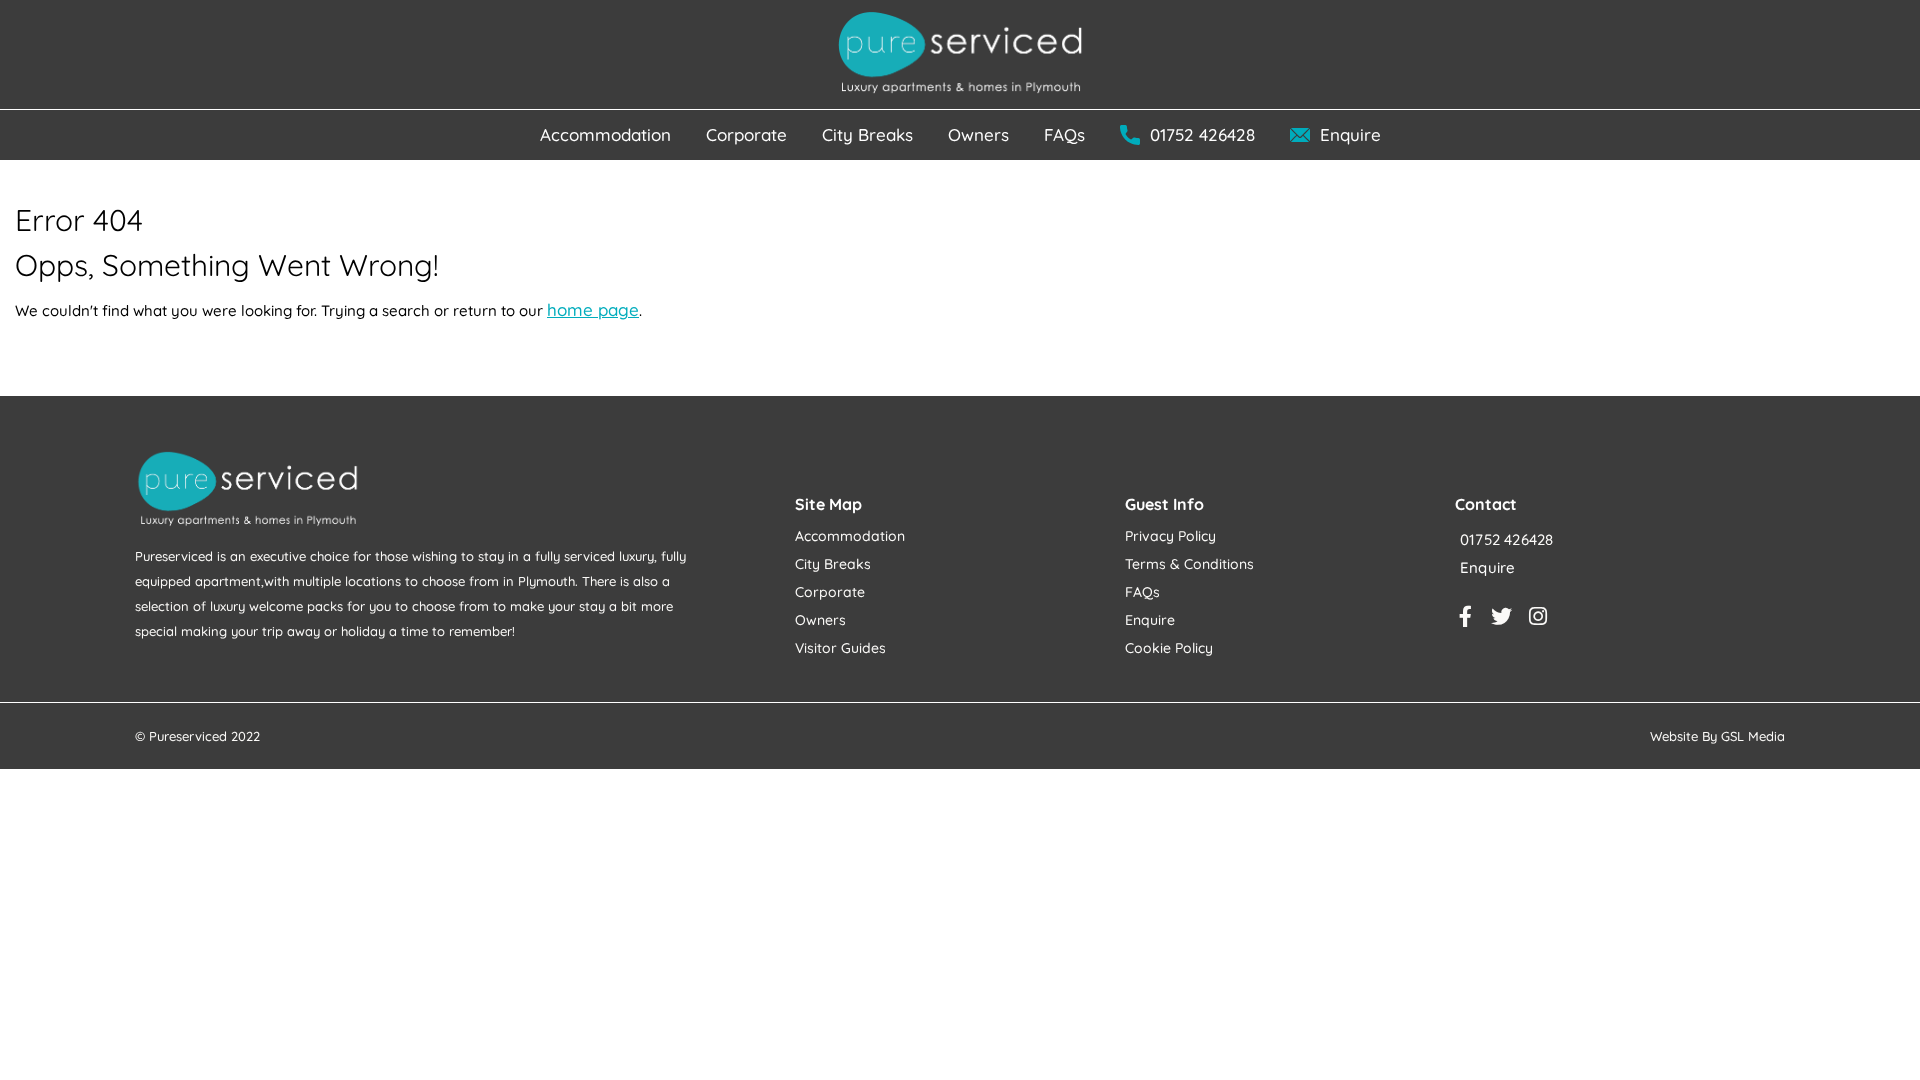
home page (593, 309)
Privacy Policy (1170, 536)
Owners (820, 620)
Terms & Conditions (1189, 564)
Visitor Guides (840, 648)
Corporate (830, 592)
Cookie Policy (1169, 648)
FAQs (1142, 592)
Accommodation (850, 536)
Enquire (1150, 620)
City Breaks (833, 564)
